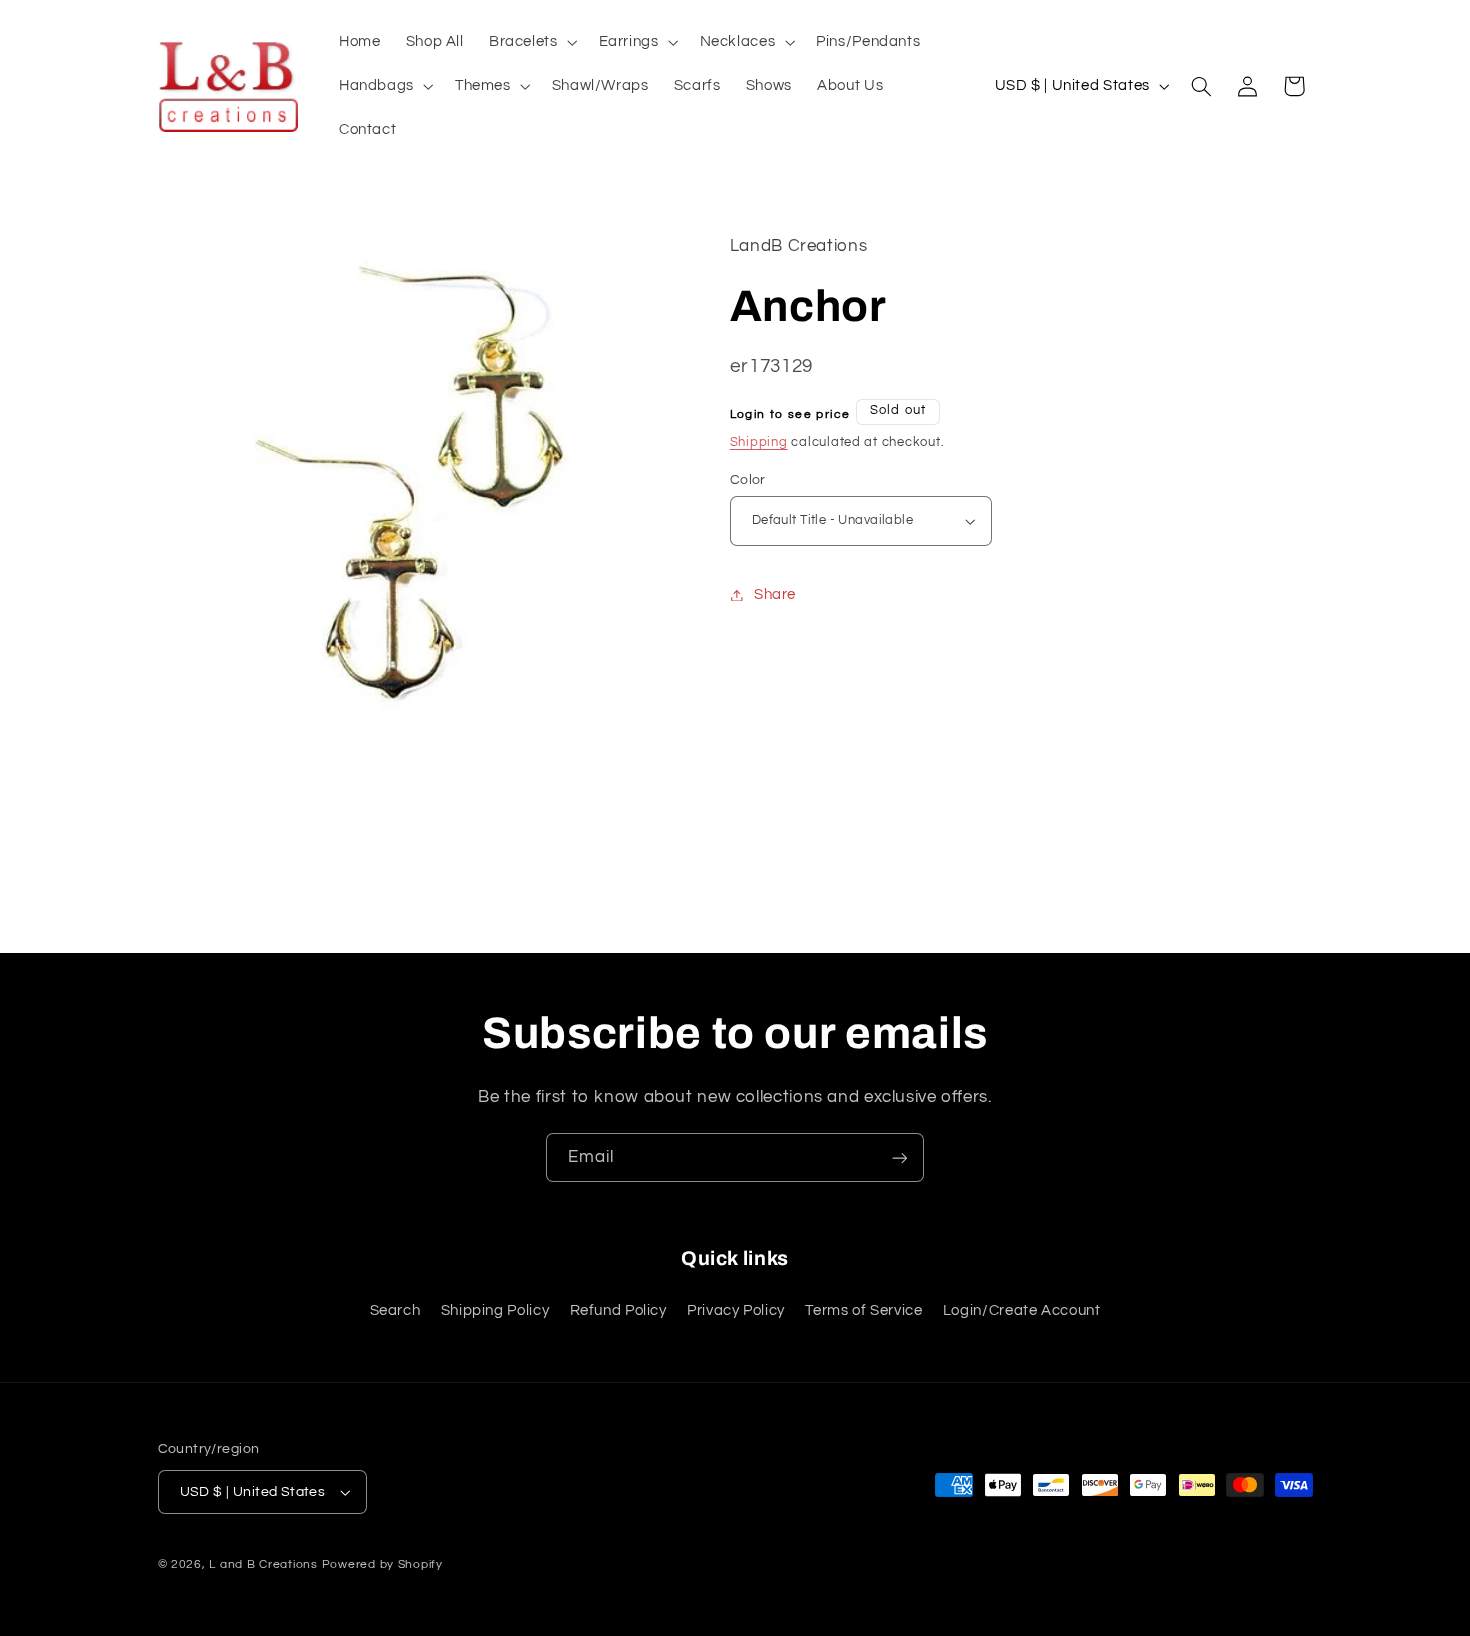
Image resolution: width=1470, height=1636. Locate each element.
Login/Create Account (1022, 1310)
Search (395, 1310)
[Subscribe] (900, 1157)
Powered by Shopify (382, 1564)
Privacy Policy (736, 1310)
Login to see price (790, 414)
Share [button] (775, 594)
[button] (531, 42)
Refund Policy (618, 1310)
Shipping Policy (495, 1310)
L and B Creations (263, 1564)
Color (748, 480)
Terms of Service (863, 1310)
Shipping (759, 442)
